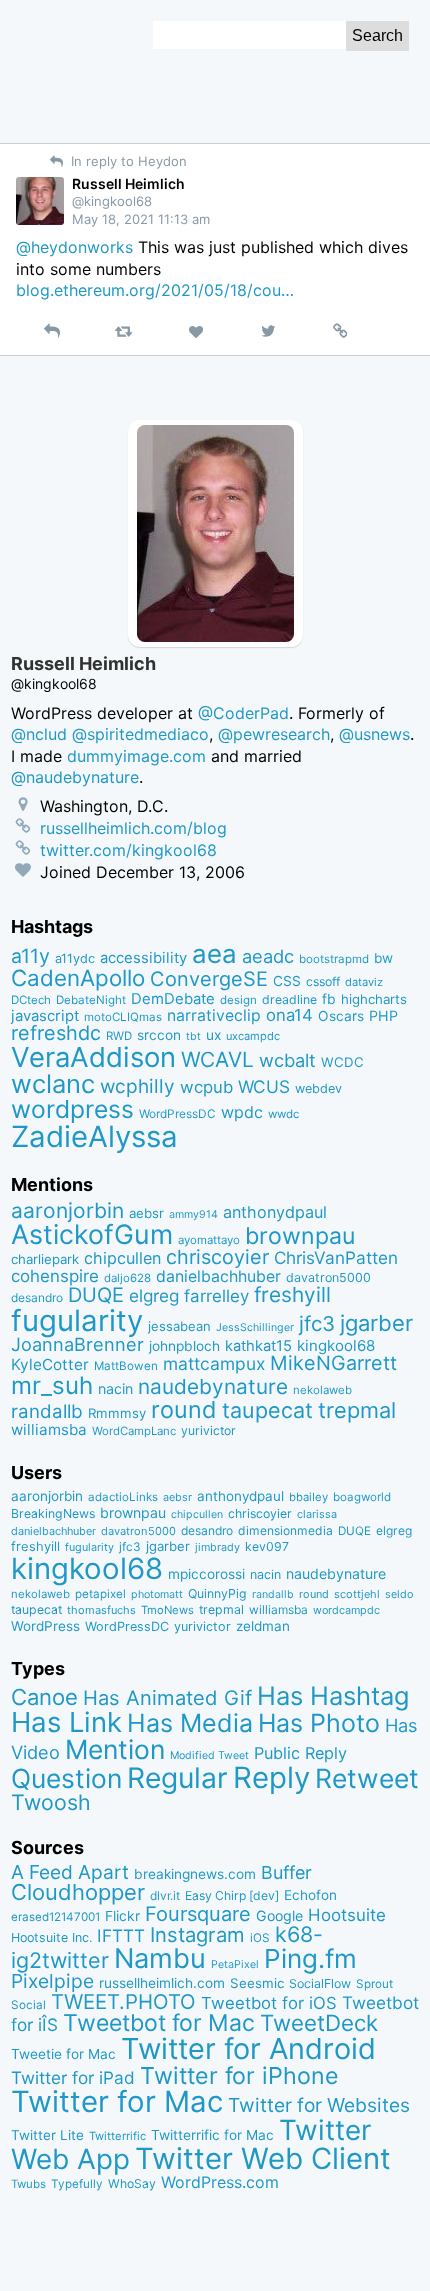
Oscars (341, 1016)
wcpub (206, 1087)
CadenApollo (78, 977)
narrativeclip (214, 1015)
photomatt (157, 1594)
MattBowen (126, 1366)
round (184, 1409)
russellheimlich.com (162, 1983)
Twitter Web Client (263, 2158)
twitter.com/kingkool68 (128, 850)
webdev (318, 1088)
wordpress (72, 1109)
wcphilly (137, 1086)
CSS (287, 981)
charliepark (45, 1259)
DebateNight (91, 1000)
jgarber (376, 1323)
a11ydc (75, 958)
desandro (37, 1297)
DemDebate (173, 999)
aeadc (268, 956)
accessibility (143, 958)
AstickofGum (92, 1234)
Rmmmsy (117, 1413)
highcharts (374, 999)
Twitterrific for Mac (212, 2135)
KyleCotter (50, 1364)
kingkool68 (336, 1345)
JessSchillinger (255, 1327)
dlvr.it (165, 1895)
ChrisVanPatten (336, 1257)
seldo (399, 1594)
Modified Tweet (209, 1755)
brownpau (300, 1236)
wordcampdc (346, 1610)
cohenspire (55, 1276)
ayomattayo (209, 1240)
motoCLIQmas (123, 1017)
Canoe (44, 1697)
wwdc (283, 1114)
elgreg (154, 1295)
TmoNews (167, 1610)
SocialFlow (320, 1983)
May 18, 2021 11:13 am (141, 219)
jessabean (179, 1326)
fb (329, 999)
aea (214, 953)
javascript (45, 1016)
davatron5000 (328, 1277)
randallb (47, 1411)
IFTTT (121, 1935)
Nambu (160, 1958)
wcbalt (287, 1060)
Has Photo (319, 1723)
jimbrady (217, 1547)
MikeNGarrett (333, 1363)
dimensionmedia (285, 1530)
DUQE (96, 1295)
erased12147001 (55, 1917)
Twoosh (51, 1802)
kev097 (267, 1546)
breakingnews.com (195, 1874)
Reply (271, 1777)
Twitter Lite (47, 2135)
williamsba (49, 1429)
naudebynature (213, 1386)
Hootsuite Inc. (51, 1937)
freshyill (292, 1294)
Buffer (286, 1872)
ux (213, 1035)
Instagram (197, 1934)
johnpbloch (184, 1346)
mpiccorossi (206, 1574)
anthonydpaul (275, 1212)
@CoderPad (243, 713)
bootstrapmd (334, 959)
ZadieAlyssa (94, 1136)
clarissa (317, 1514)
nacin (115, 1388)
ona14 (289, 1015)
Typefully (77, 2184)
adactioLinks (123, 1497)
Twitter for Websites (319, 2105)
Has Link (66, 1722)
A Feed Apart (70, 1872)
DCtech (31, 1000)
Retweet (367, 1778)
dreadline (289, 999)
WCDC (342, 1062)
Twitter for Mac (117, 2101)
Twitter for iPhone (239, 2075)
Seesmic (257, 1983)
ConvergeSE (209, 979)
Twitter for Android (248, 2048)
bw (383, 958)
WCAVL (217, 1059)
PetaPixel (235, 1964)
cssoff (323, 981)
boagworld (362, 1497)
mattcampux (214, 1363)
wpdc (242, 1112)
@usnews (374, 734)
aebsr (146, 1213)
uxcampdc (253, 1036)
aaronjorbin (67, 1210)
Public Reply (300, 1753)
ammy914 (193, 1214)
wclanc (53, 1083)
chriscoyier (217, 1257)
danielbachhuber (218, 1276)
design (238, 1000)
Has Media (190, 1723)
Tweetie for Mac (63, 2054)
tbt (193, 1036)
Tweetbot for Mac (159, 2023)
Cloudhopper (78, 1892)
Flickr (122, 1916)
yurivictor (208, 1430)
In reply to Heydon (127, 161)
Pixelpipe (52, 1981)
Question (66, 1778)
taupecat (267, 1410)
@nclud (39, 734)
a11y (30, 956)
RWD (119, 1036)
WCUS (264, 1086)
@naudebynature (75, 777)
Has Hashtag (333, 1695)
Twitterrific (117, 2136)
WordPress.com (220, 2182)
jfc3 (317, 1323)
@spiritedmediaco (140, 734)
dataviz (364, 982)
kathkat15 (258, 1346)
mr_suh (52, 1385)
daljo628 (127, 1278)
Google (279, 1915)
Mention (115, 1749)
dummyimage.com (136, 756)
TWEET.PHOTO (123, 2001)
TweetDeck (319, 2022)
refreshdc (56, 1033)
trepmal (357, 1410)
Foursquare (198, 1914)
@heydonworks (74, 247)
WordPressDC (177, 1113)
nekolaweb (322, 1390)
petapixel (100, 1594)
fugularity (77, 1320)
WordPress (45, 1626)
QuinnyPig (217, 1593)
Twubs (28, 2184)
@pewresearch (274, 734)
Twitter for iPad (73, 2077)
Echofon (310, 1895)
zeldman (263, 1626)
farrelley (216, 1296)
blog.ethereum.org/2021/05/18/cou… (155, 290)
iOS (260, 1938)
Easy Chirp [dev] (232, 1895)
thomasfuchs (101, 1610)
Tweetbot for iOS (269, 2003)
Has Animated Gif (167, 1697)
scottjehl (357, 1594)
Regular (177, 1778)
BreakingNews (53, 1513)
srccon (159, 1035)
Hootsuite (347, 1915)
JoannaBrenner (77, 1344)
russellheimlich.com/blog (133, 828)
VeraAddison (93, 1057)
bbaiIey (308, 1497)
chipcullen (122, 1258)
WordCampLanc (134, 1431)
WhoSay (132, 2183)
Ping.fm (310, 1958)
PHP (383, 1015)
